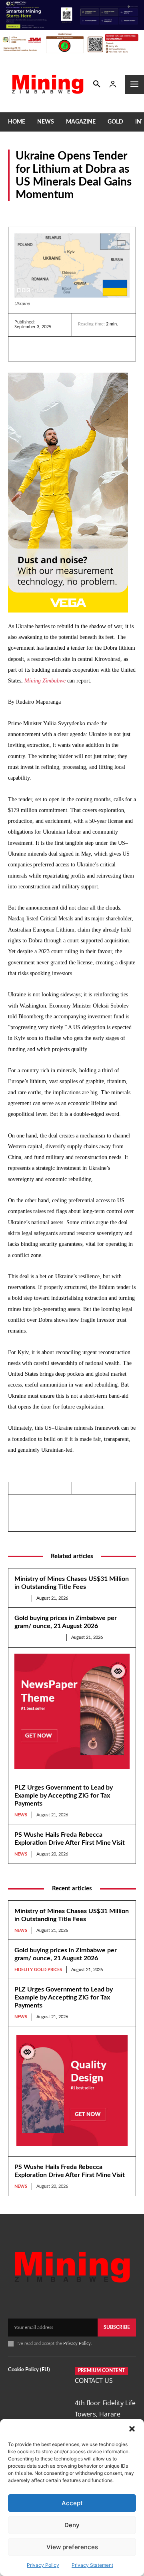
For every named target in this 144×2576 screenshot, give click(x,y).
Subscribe (117, 2327)
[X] (59, 349)
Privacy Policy (43, 2565)
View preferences (72, 2547)
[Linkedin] (22, 349)
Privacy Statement (92, 2565)
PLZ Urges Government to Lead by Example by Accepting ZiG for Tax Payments (64, 1796)
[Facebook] (41, 349)
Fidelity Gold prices (38, 1637)
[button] (132, 2429)
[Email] (96, 349)
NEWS (21, 1598)
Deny (72, 2525)
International (24, 212)
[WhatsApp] (78, 349)
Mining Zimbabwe (45, 681)
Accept (72, 2503)
